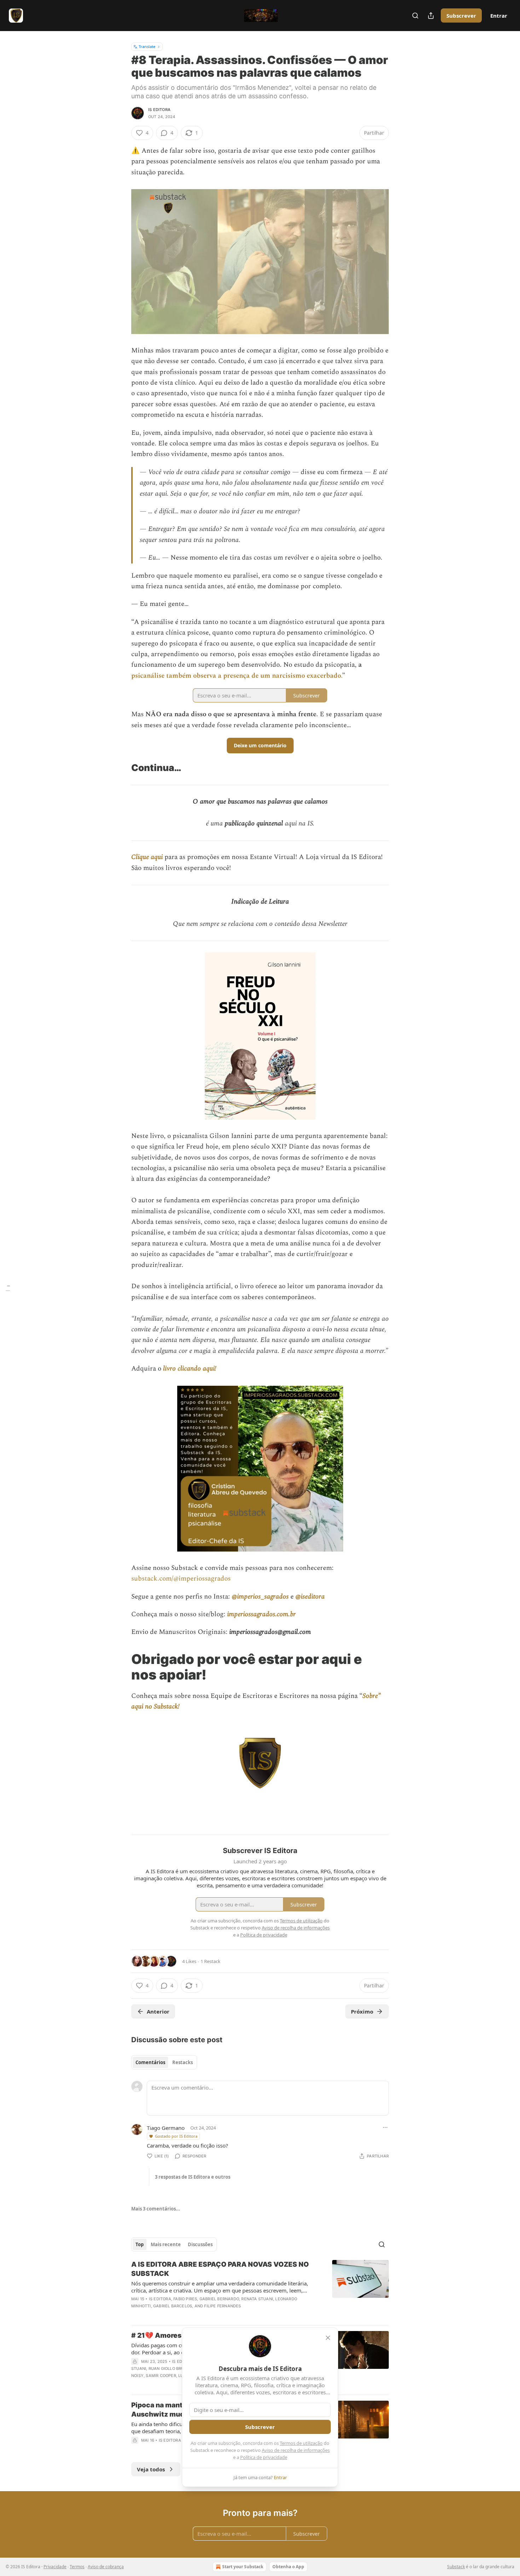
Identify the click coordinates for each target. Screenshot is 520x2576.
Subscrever (461, 16)
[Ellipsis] (385, 2127)
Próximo (362, 2011)
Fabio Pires (185, 2299)
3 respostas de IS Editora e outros (193, 2177)
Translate (147, 46)
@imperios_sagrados (260, 1597)
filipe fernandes (223, 2306)
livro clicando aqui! (190, 1369)
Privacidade (55, 2567)
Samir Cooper (161, 2376)
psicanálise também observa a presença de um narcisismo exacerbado (236, 676)
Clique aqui (148, 857)
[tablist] (164, 2062)
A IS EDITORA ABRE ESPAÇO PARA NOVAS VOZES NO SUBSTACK (220, 2269)
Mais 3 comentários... (156, 2209)
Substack (456, 2567)
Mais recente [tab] (166, 2244)
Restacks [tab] (183, 2062)
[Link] (121, 768)
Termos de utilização (301, 2443)
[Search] (415, 16)
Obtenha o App (288, 2567)
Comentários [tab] (150, 2062)
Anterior (158, 2011)
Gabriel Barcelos (173, 2306)
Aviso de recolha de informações (296, 2450)
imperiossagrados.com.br (261, 1614)
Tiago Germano (166, 2128)
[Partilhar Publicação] (431, 16)
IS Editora (159, 110)
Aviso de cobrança (106, 2567)
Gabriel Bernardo (219, 2299)
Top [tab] (140, 2244)
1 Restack (210, 1961)
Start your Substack (243, 2567)
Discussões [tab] (200, 2244)
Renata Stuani (257, 2299)
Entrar (499, 16)
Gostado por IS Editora (176, 2136)
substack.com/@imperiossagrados (181, 1579)
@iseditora (310, 1597)
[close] (328, 2338)
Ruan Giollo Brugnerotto (177, 2368)
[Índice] (8, 1288)
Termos (77, 2567)
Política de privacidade (264, 2457)
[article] (260, 2290)
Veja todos (151, 2469)
